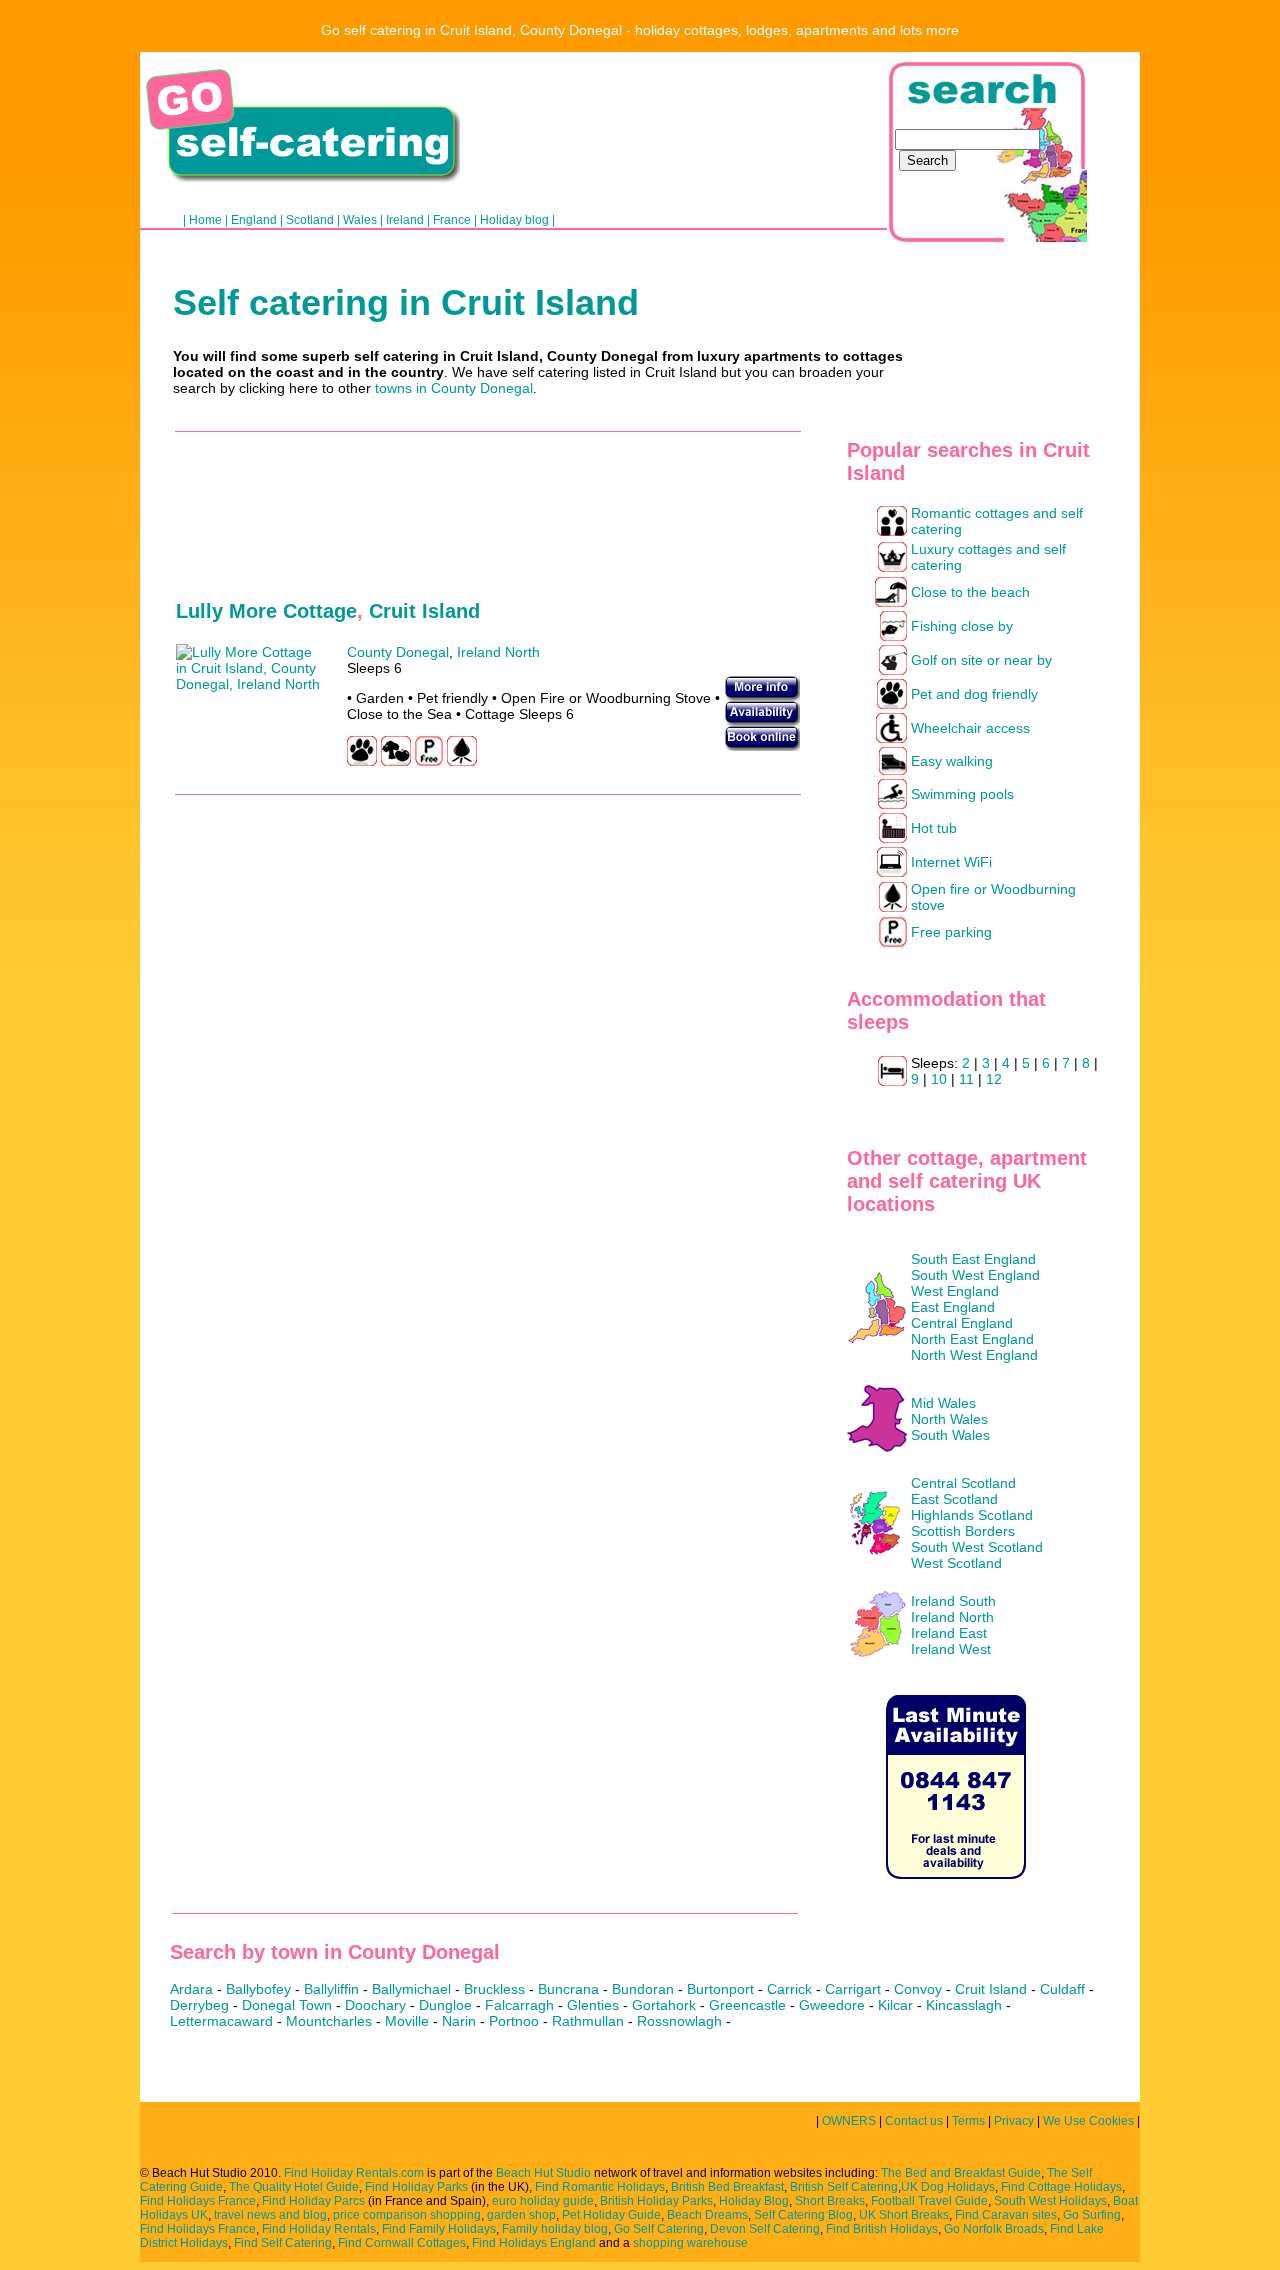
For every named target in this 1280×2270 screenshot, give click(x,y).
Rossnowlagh (679, 2021)
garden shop (521, 2215)
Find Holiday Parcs (313, 2201)
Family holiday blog (555, 2229)
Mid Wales (943, 1403)
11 (966, 1079)
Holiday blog (514, 220)
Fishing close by (962, 626)
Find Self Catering (283, 2243)
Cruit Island (424, 611)
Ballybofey (258, 1989)
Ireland (405, 220)
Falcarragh (519, 2005)
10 (939, 1079)
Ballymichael (411, 1989)
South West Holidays (1050, 2201)
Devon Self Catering (765, 2229)
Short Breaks (830, 2201)
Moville (407, 2021)
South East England (973, 1259)
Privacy (1014, 2121)
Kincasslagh (964, 2005)
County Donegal (398, 652)
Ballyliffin (331, 1989)
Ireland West (951, 1649)
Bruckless (494, 1989)
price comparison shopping (407, 2215)
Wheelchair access (970, 728)
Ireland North (952, 1617)
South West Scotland (977, 1547)
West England (955, 1291)
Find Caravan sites (1006, 2215)
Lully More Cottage (266, 611)
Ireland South (953, 1601)
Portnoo (514, 2021)
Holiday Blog (754, 2201)
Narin (459, 2021)
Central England (962, 1323)
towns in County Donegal (454, 388)
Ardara (191, 1989)
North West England (974, 1355)
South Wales (950, 1435)
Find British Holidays (882, 2229)
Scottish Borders (963, 1531)
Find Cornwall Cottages (402, 2243)
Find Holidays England (534, 2243)
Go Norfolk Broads (994, 2229)
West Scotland (956, 1563)
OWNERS (849, 2121)
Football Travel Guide (929, 2201)
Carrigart (853, 1989)
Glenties (593, 2005)
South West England (975, 1275)
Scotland (310, 220)
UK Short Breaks (904, 2215)
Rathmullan (588, 2021)
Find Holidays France (198, 2201)
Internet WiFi (951, 862)
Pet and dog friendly (974, 694)
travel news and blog (270, 2215)
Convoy (918, 1989)
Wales (360, 220)
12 (994, 1079)
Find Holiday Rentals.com (354, 2173)
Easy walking (952, 761)
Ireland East (949, 1633)
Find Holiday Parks (416, 2187)
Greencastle (747, 2005)
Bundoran (643, 1989)
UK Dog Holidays (948, 2187)
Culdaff (1062, 1989)
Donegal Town (287, 2005)
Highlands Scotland (972, 1515)
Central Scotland (963, 1483)
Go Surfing (1092, 2215)
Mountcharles (329, 2021)
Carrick (789, 1989)
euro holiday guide (543, 2201)
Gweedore (832, 2005)
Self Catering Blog (803, 2215)
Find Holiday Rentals (319, 2229)
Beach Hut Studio (543, 2173)
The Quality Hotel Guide (294, 2187)
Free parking (951, 932)
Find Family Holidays (439, 2229)
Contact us (914, 2121)
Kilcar (895, 2005)
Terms (968, 2121)
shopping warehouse (690, 2243)
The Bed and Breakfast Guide (961, 2173)
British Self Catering (844, 2187)
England (254, 220)
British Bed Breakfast (727, 2187)
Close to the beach (970, 592)
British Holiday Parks (656, 2201)
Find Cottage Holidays (1061, 2187)
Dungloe (445, 2005)
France (452, 220)
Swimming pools (962, 794)
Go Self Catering (659, 2229)
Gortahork (664, 2005)
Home (205, 220)
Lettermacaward (221, 2021)
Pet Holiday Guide (611, 2215)
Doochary (375, 2005)
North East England (972, 1339)
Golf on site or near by (981, 660)
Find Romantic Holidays (600, 2187)
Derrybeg (199, 2005)
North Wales (949, 1419)
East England (953, 1307)
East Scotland (954, 1499)
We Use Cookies (1090, 2121)
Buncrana (568, 1989)
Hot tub (934, 828)
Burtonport (720, 1989)
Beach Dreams (707, 2215)
